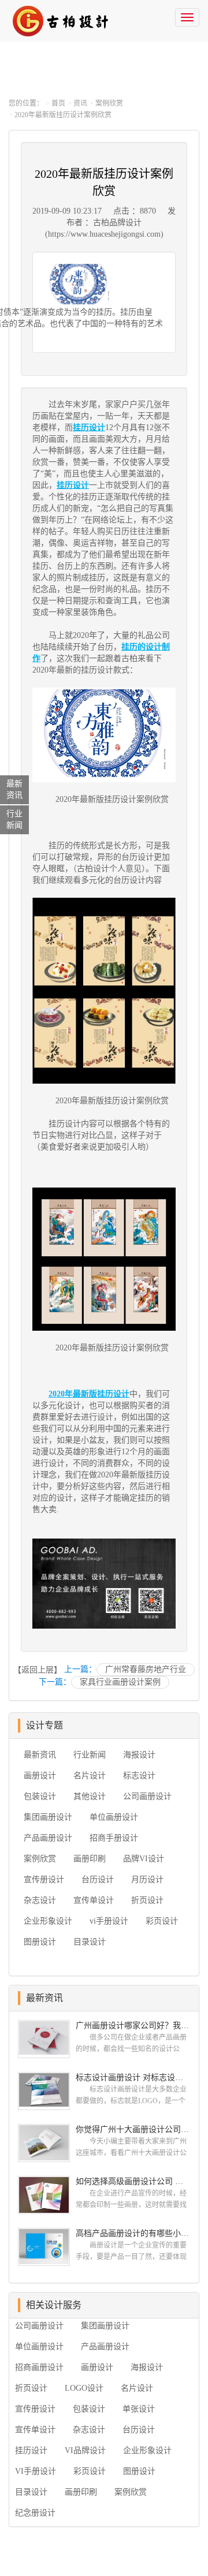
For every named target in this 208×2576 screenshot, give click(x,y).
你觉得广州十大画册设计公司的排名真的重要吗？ (133, 2129)
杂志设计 (40, 1900)
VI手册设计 (36, 2471)
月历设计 (147, 1879)
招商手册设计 (114, 1838)
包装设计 (40, 1796)
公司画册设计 (147, 1796)
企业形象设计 (48, 1921)
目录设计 (90, 1942)
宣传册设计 (44, 1879)
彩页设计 (162, 1921)
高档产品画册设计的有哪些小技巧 (133, 2233)
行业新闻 (90, 1755)
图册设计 (40, 1942)
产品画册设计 (48, 1838)
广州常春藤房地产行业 (146, 1669)
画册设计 (40, 1776)
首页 (58, 103)
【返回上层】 (38, 1670)
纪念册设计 (35, 2513)
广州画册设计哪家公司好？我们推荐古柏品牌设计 (133, 2026)
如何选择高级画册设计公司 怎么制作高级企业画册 (133, 2181)
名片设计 (90, 1776)
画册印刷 (90, 1859)
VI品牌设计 (85, 2450)
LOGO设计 (84, 2388)
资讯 (80, 103)
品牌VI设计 (144, 1859)
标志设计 (139, 1776)
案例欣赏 (109, 103)
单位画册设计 (114, 1817)
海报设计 (139, 1755)
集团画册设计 (48, 1817)
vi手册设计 (109, 1921)
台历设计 (98, 1879)
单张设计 (139, 2409)
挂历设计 (31, 2450)
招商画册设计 (39, 2367)
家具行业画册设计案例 (120, 1682)
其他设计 (90, 1796)
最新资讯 (40, 1755)
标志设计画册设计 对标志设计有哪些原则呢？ (133, 2077)
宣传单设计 (94, 1900)
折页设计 (147, 1900)
